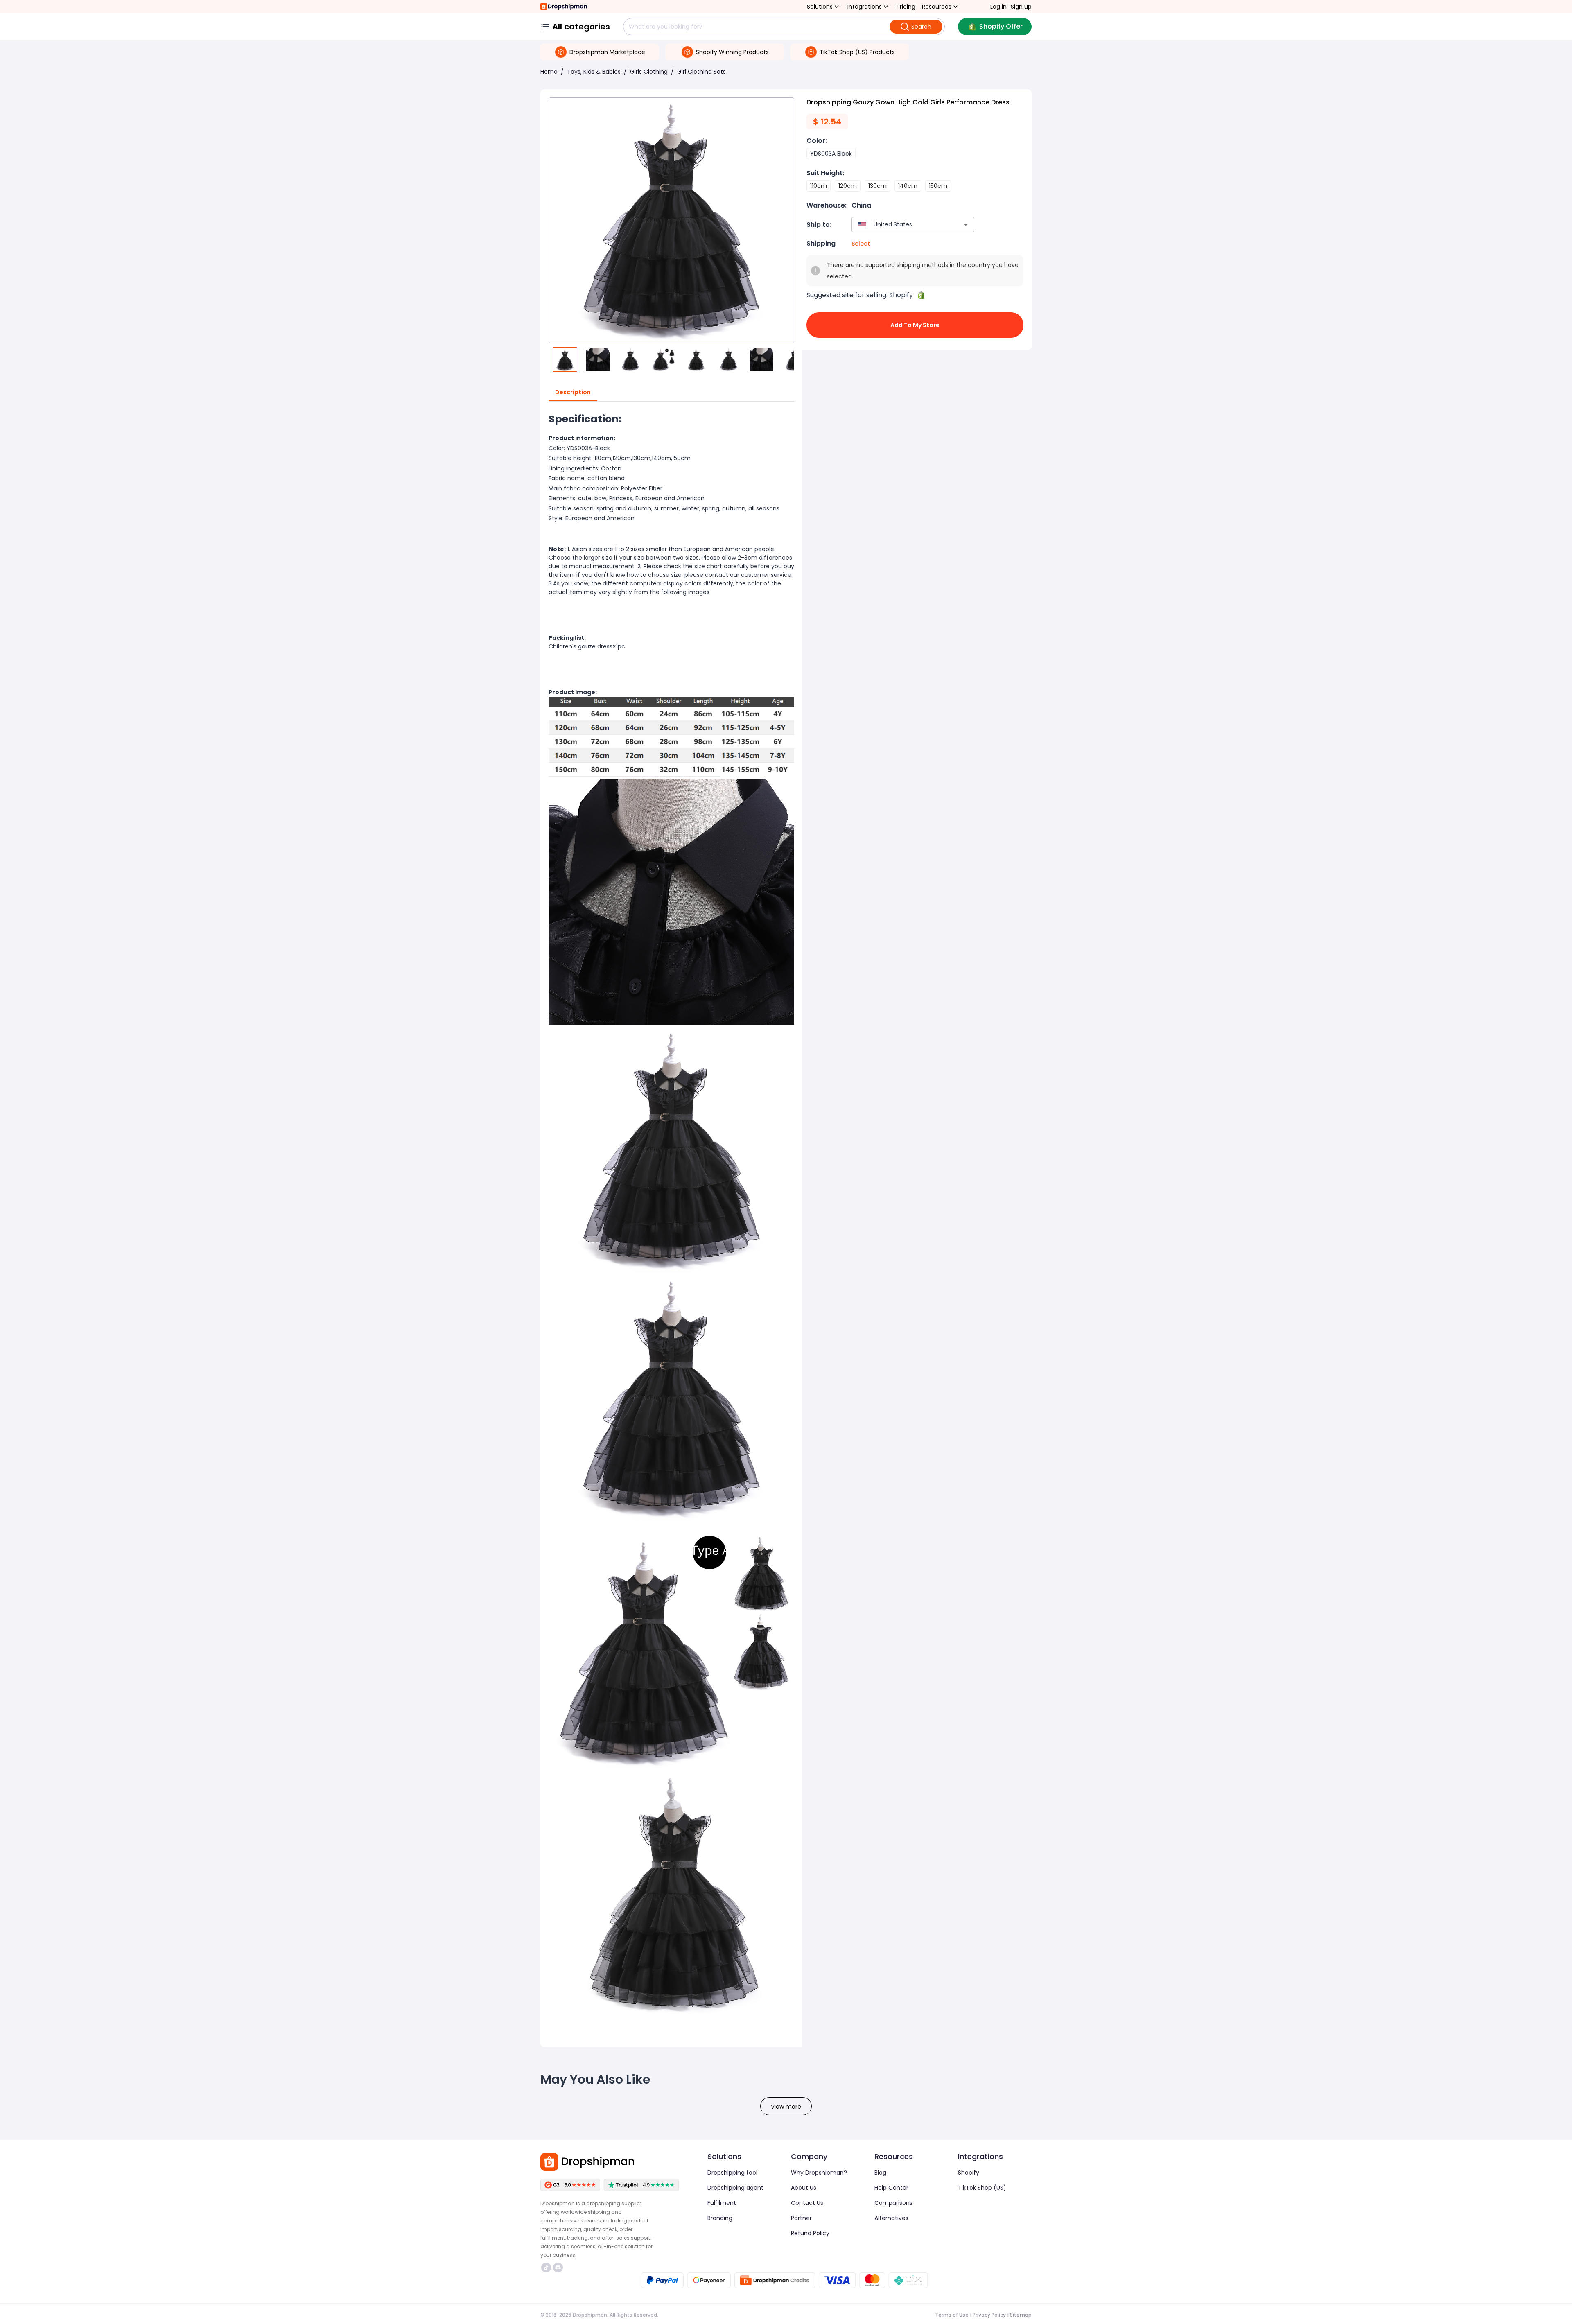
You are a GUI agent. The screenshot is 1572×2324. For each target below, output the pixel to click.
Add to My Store (915, 325)
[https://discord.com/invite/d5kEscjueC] (558, 2268)
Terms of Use (952, 2315)
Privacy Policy (989, 2315)
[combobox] (901, 225)
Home (549, 72)
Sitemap (1021, 2315)
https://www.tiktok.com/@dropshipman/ (547, 2268)
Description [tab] (573, 392)
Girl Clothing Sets (701, 72)
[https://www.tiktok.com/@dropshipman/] (546, 2268)
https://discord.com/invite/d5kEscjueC (559, 2268)
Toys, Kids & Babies (594, 72)
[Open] (966, 225)
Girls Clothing (649, 72)
